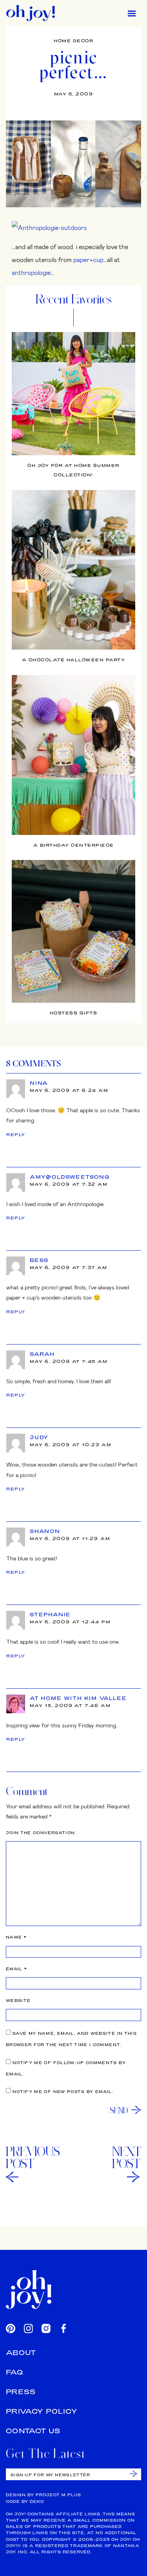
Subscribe (133, 2474)
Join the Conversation (40, 1833)
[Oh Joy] (31, 13)
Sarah (42, 1354)
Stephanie (50, 1614)
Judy (39, 1437)
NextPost (127, 2158)
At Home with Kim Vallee (78, 1698)
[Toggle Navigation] (132, 13)
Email (16, 1969)
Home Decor (73, 41)
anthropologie (31, 272)
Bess (39, 1260)
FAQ (15, 2372)
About (21, 2353)
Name (16, 1937)
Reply (16, 1135)
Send (119, 2110)
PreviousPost (33, 2158)
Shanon (45, 1531)
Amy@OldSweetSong (70, 1177)
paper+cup (88, 259)
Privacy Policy (42, 2411)
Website (18, 2001)
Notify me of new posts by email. (63, 2092)
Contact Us (33, 2431)
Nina (39, 1083)
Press (21, 2392)
